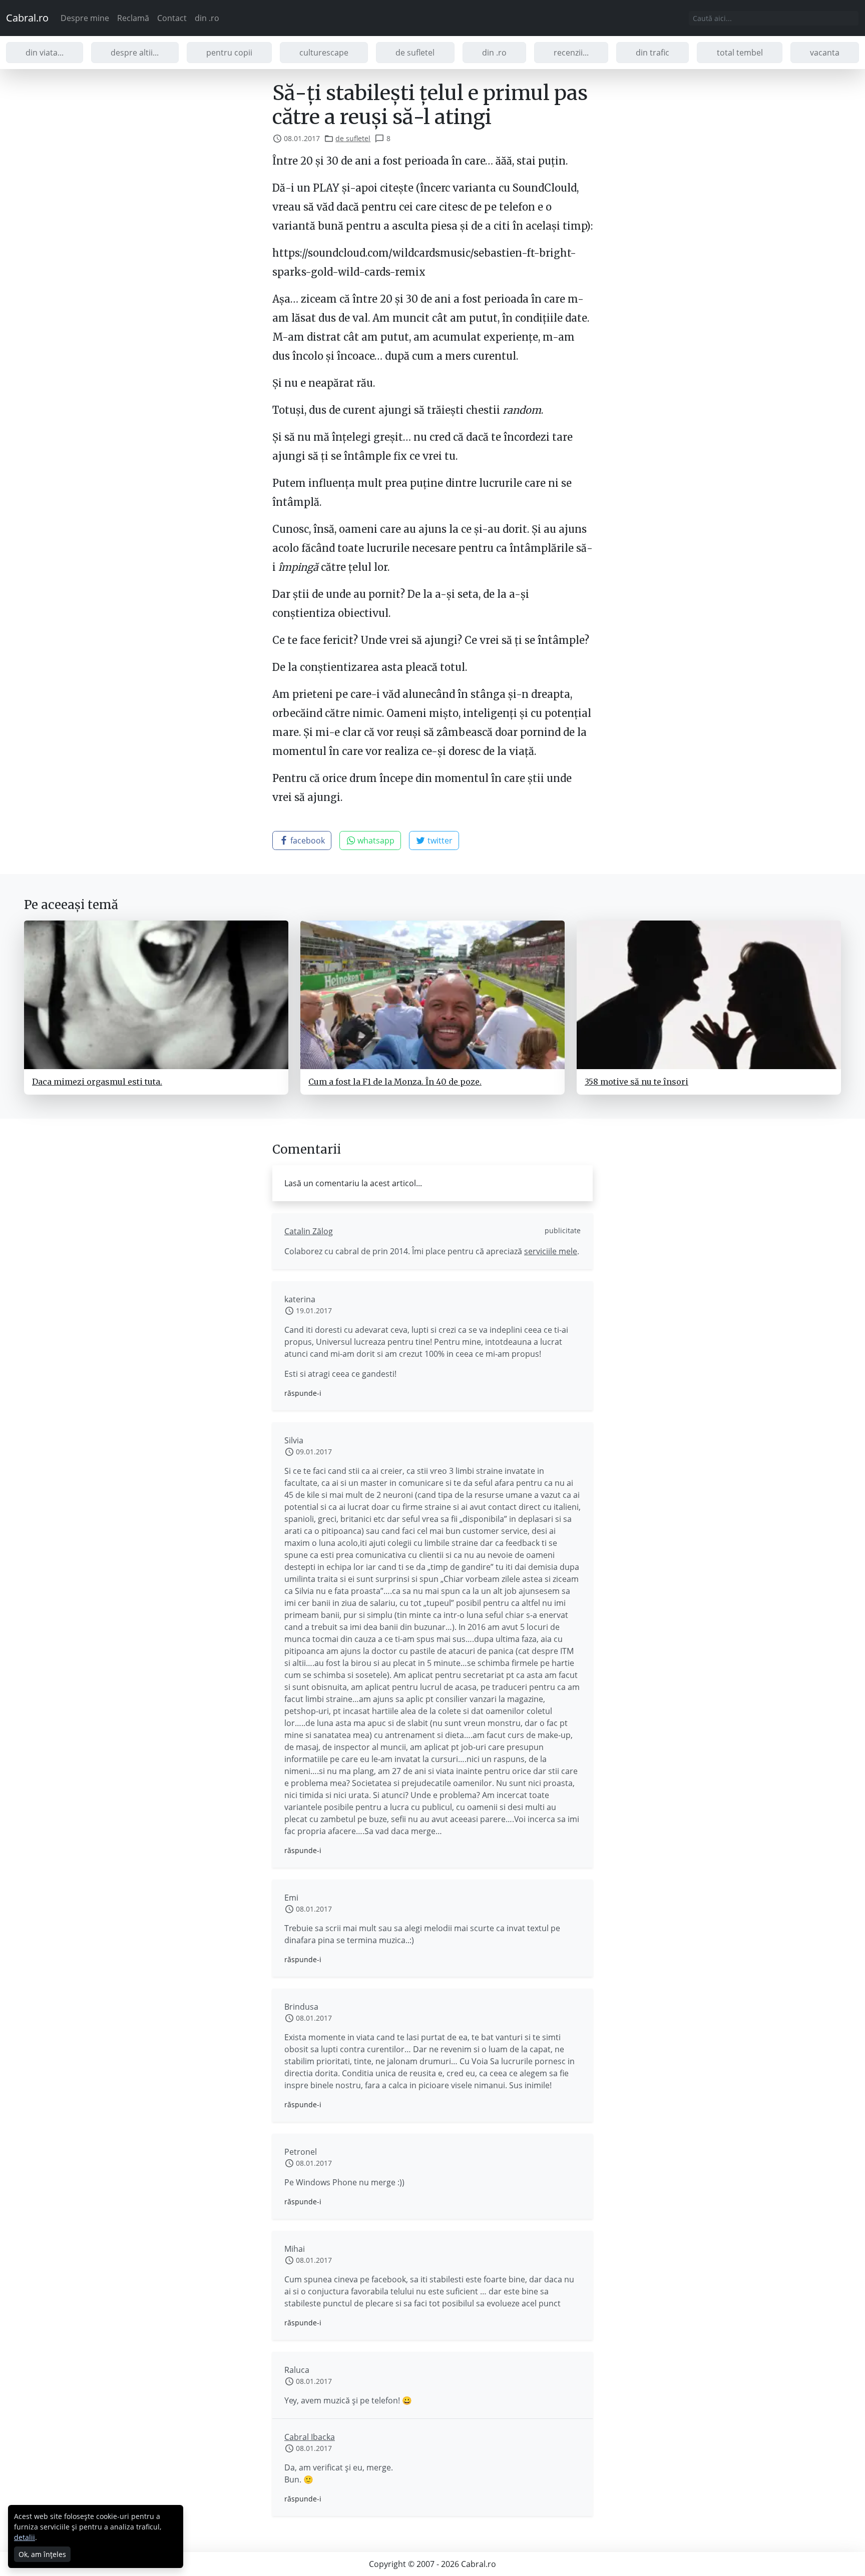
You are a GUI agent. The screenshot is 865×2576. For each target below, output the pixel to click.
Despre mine (85, 18)
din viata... (45, 53)
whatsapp (375, 840)
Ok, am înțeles (42, 2554)
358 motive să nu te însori (636, 1082)
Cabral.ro (27, 18)
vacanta (825, 53)
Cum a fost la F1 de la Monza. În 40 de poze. (395, 1082)
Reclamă (133, 18)
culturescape (324, 53)
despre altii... (135, 53)
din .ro (207, 18)
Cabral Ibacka (310, 2437)
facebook (307, 840)
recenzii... (571, 53)
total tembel (740, 53)
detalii (25, 2537)
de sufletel (415, 53)
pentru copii (229, 53)
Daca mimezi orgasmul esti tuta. (97, 1082)
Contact (172, 18)
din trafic (653, 53)
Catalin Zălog (309, 1231)
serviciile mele (551, 1251)
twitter (439, 840)
